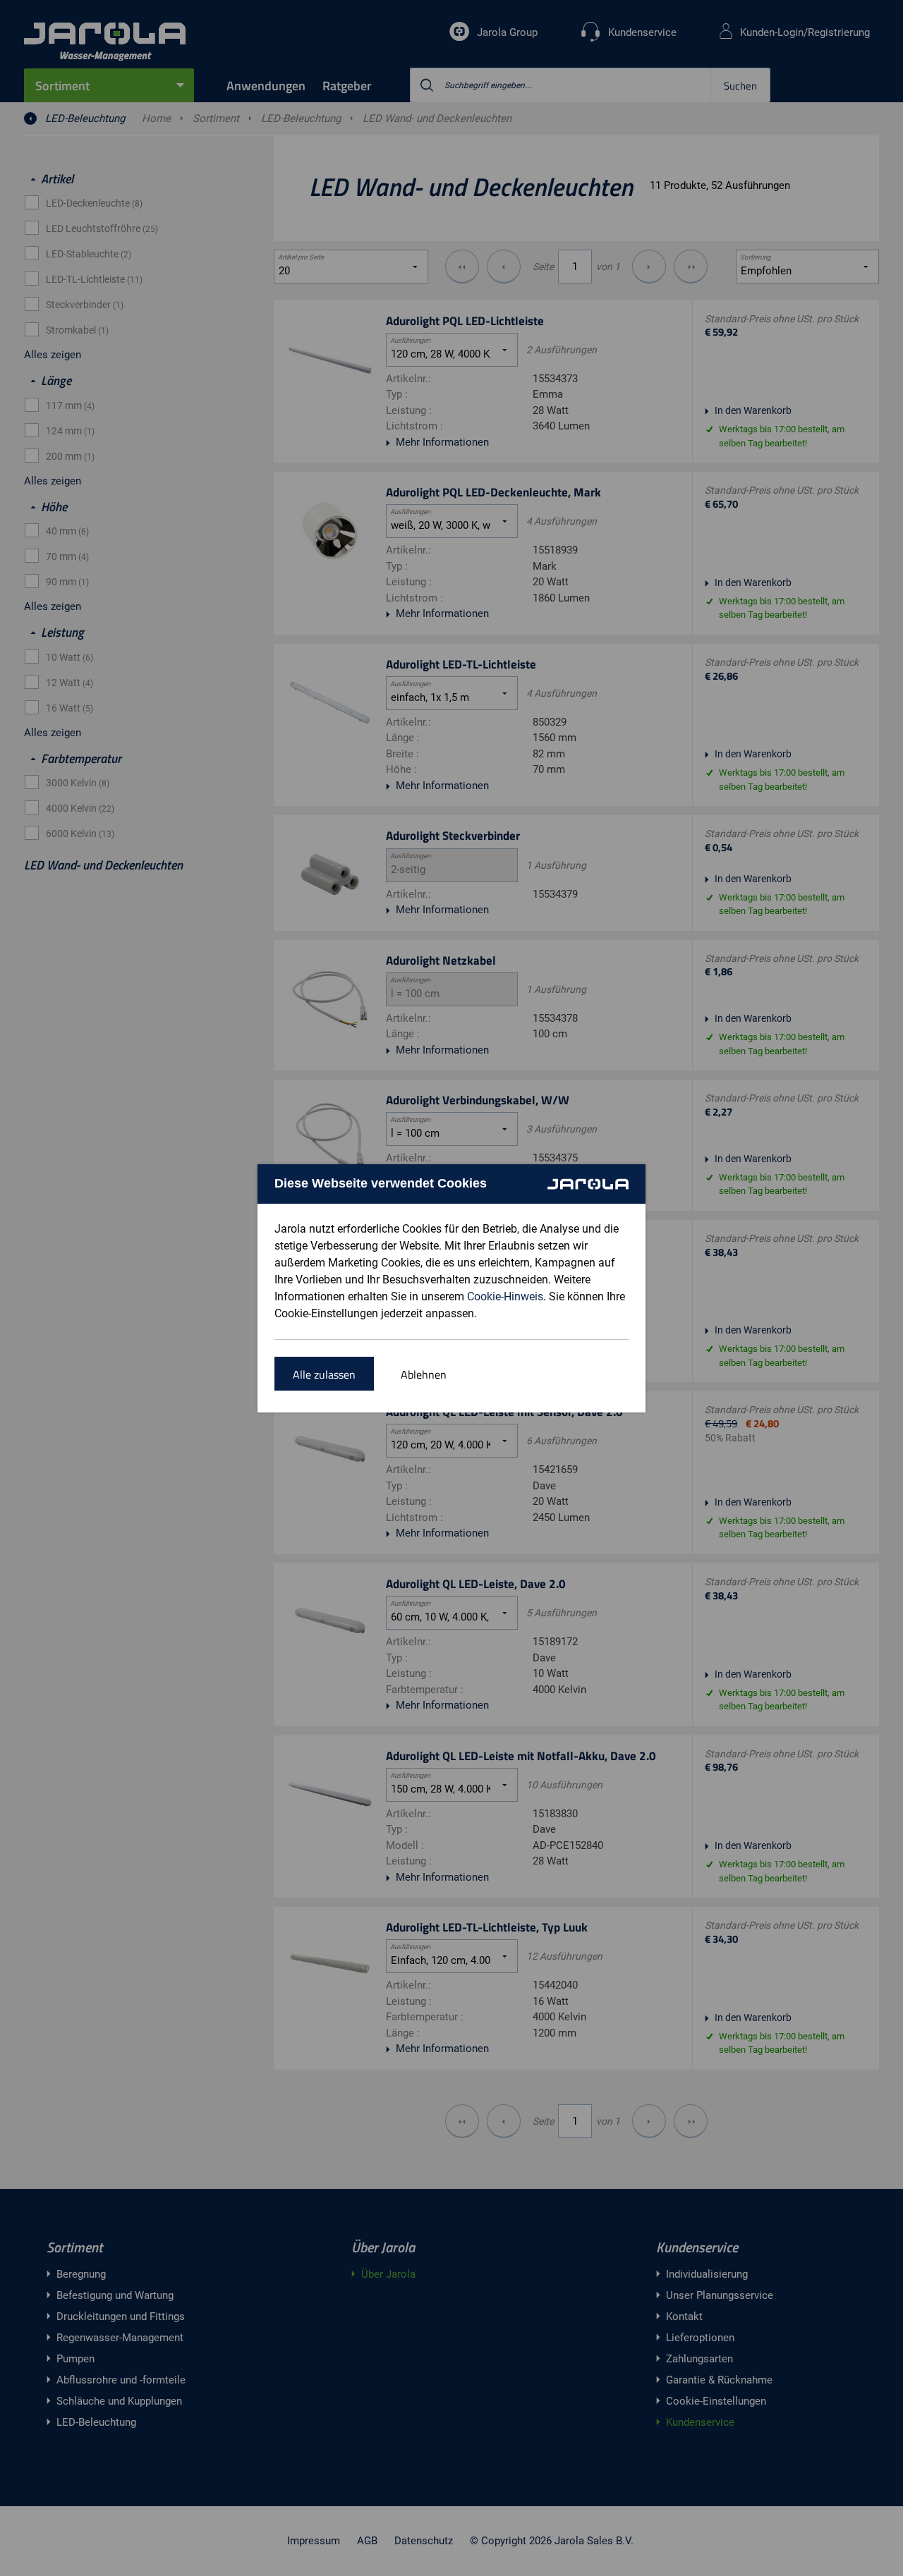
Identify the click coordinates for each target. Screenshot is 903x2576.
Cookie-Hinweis (505, 1296)
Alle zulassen (324, 1374)
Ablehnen (424, 1374)
